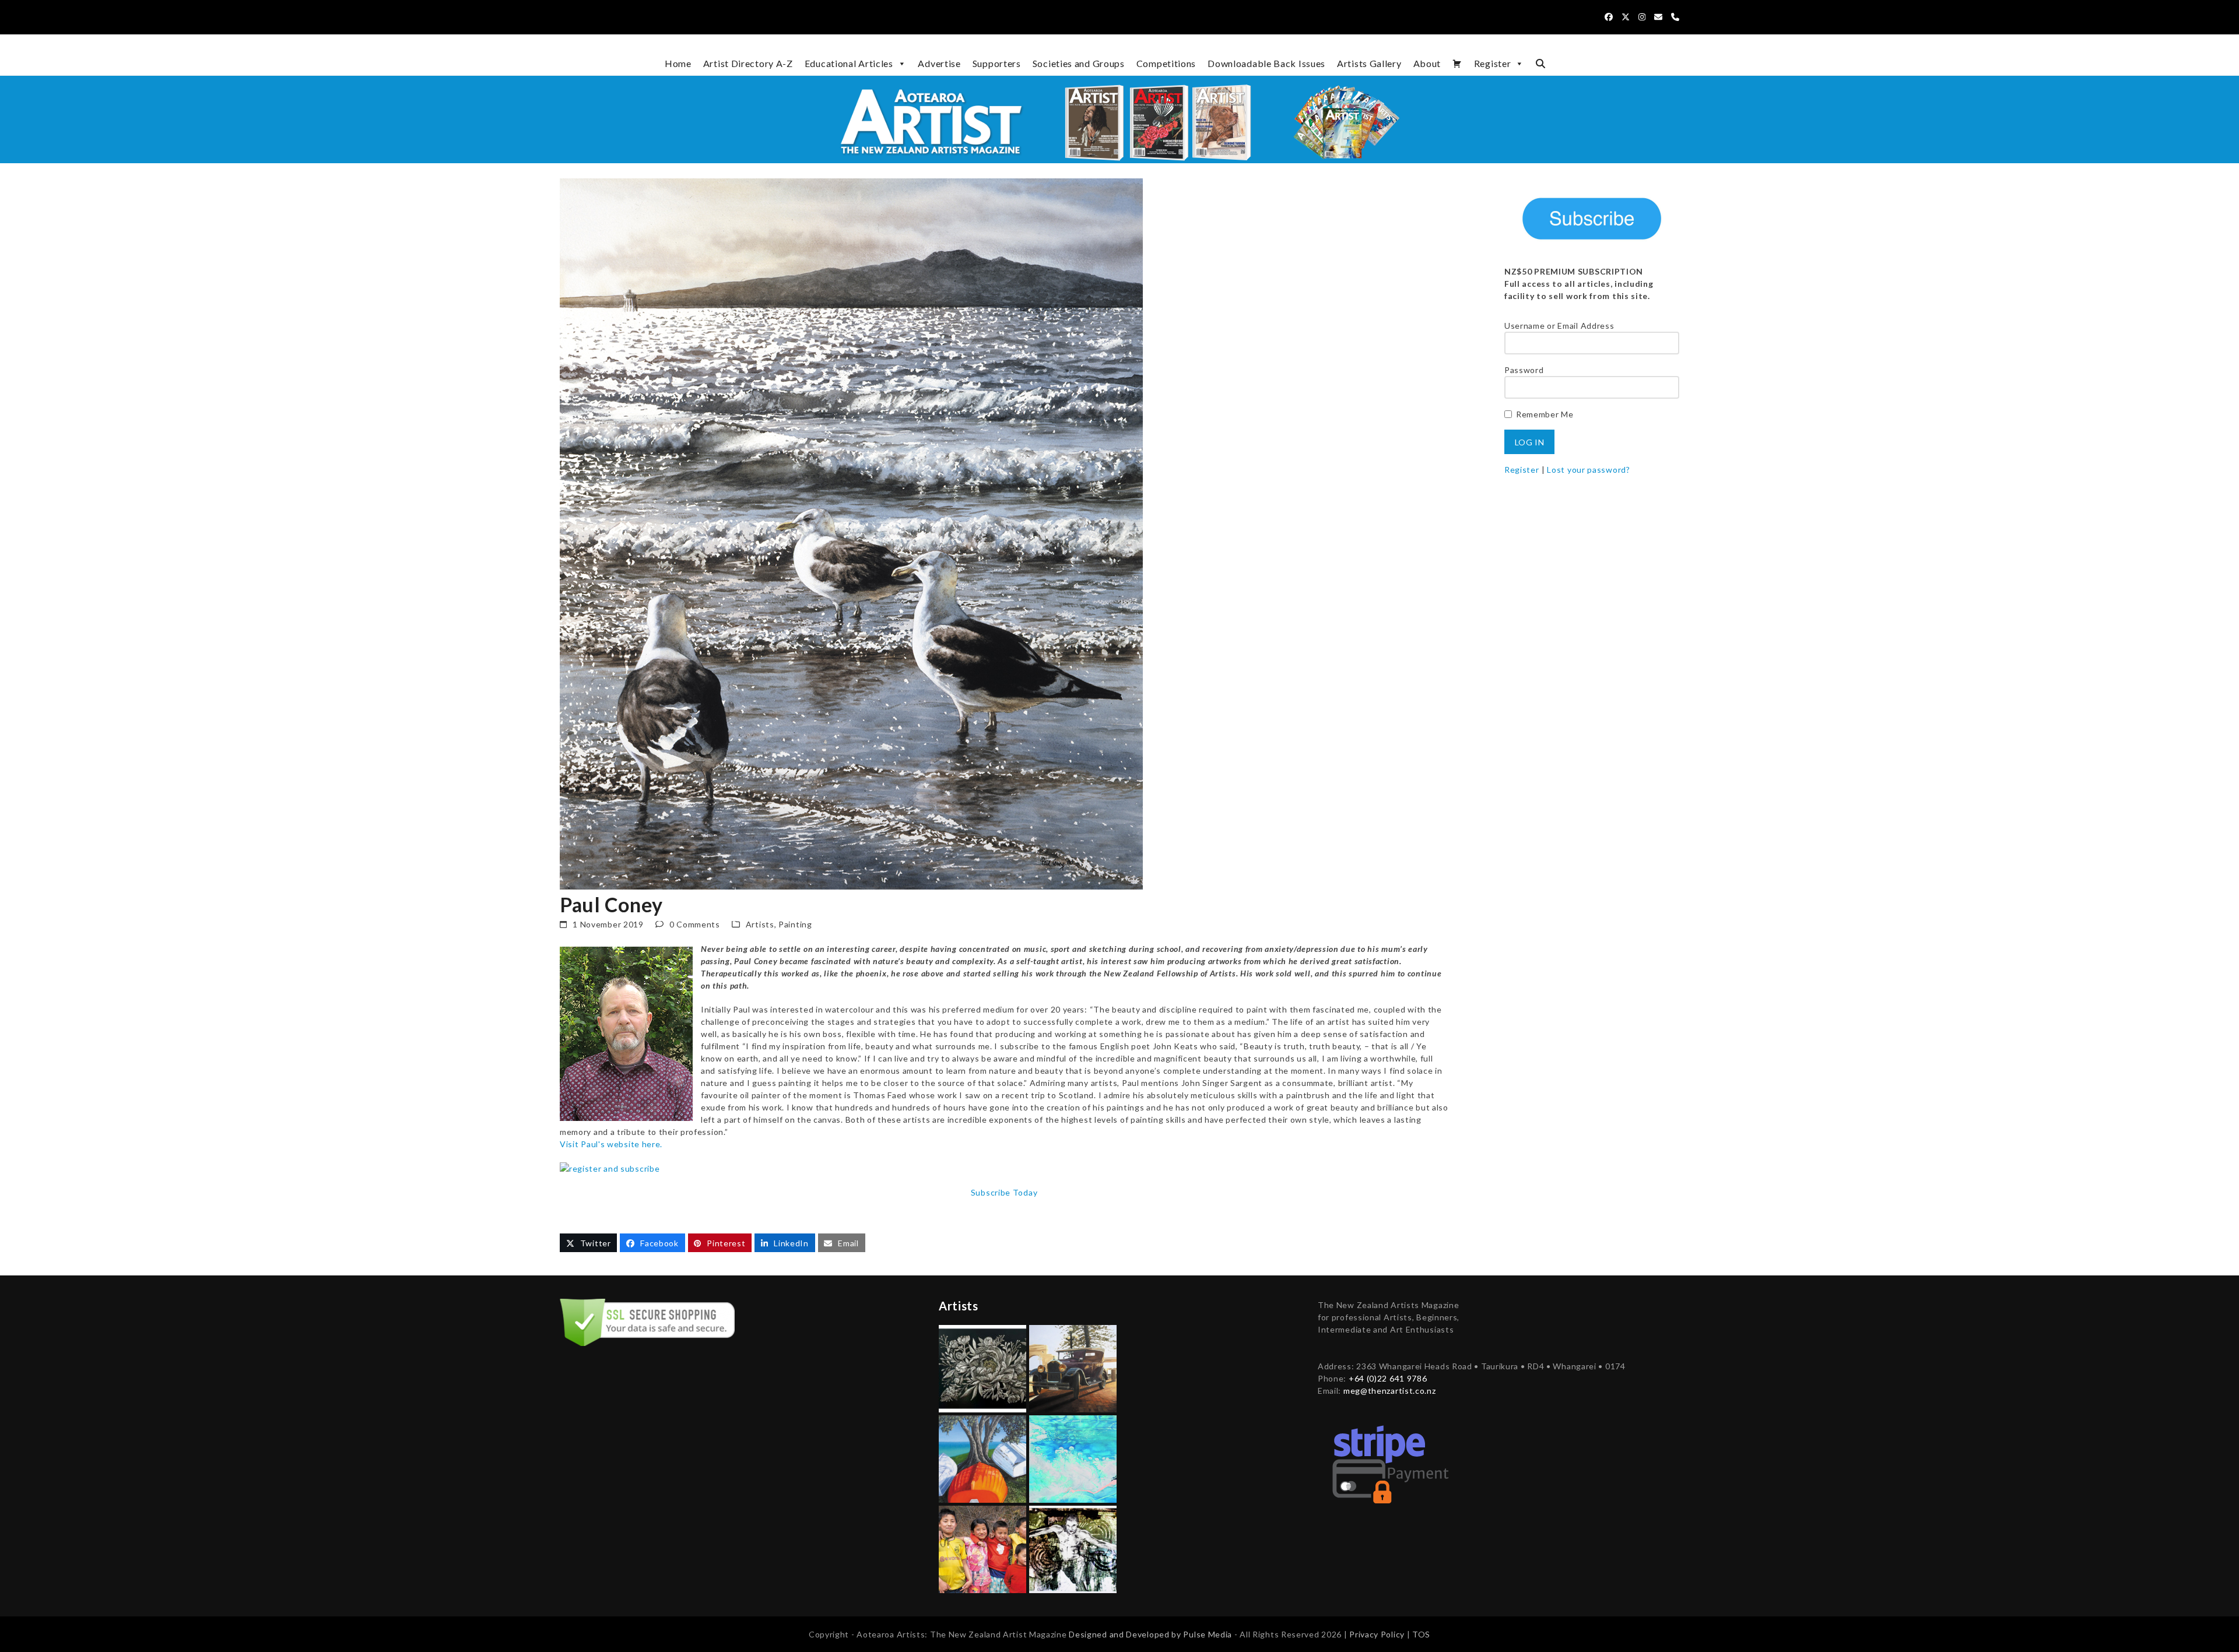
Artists (760, 924)
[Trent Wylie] (1073, 1368)
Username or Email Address (1559, 326)
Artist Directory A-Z (748, 63)
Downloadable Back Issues (1266, 63)
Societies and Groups (1079, 63)
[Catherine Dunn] (1073, 1549)
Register (1493, 63)
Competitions (1166, 63)
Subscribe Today (1004, 1192)
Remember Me (1545, 414)
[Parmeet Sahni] (982, 1549)
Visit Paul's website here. (611, 1144)
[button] (1540, 64)
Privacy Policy (1378, 1634)
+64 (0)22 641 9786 (1388, 1378)
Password (1524, 370)
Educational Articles (849, 63)
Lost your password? (1588, 470)
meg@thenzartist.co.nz (1390, 1391)
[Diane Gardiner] (982, 1458)
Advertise (939, 63)
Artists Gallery (1369, 63)
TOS (1421, 1634)
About (1427, 63)
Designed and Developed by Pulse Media (1150, 1634)
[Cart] (1457, 64)
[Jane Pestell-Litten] (1073, 1458)
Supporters (997, 63)
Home (678, 63)
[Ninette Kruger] (982, 1368)
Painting (795, 924)
